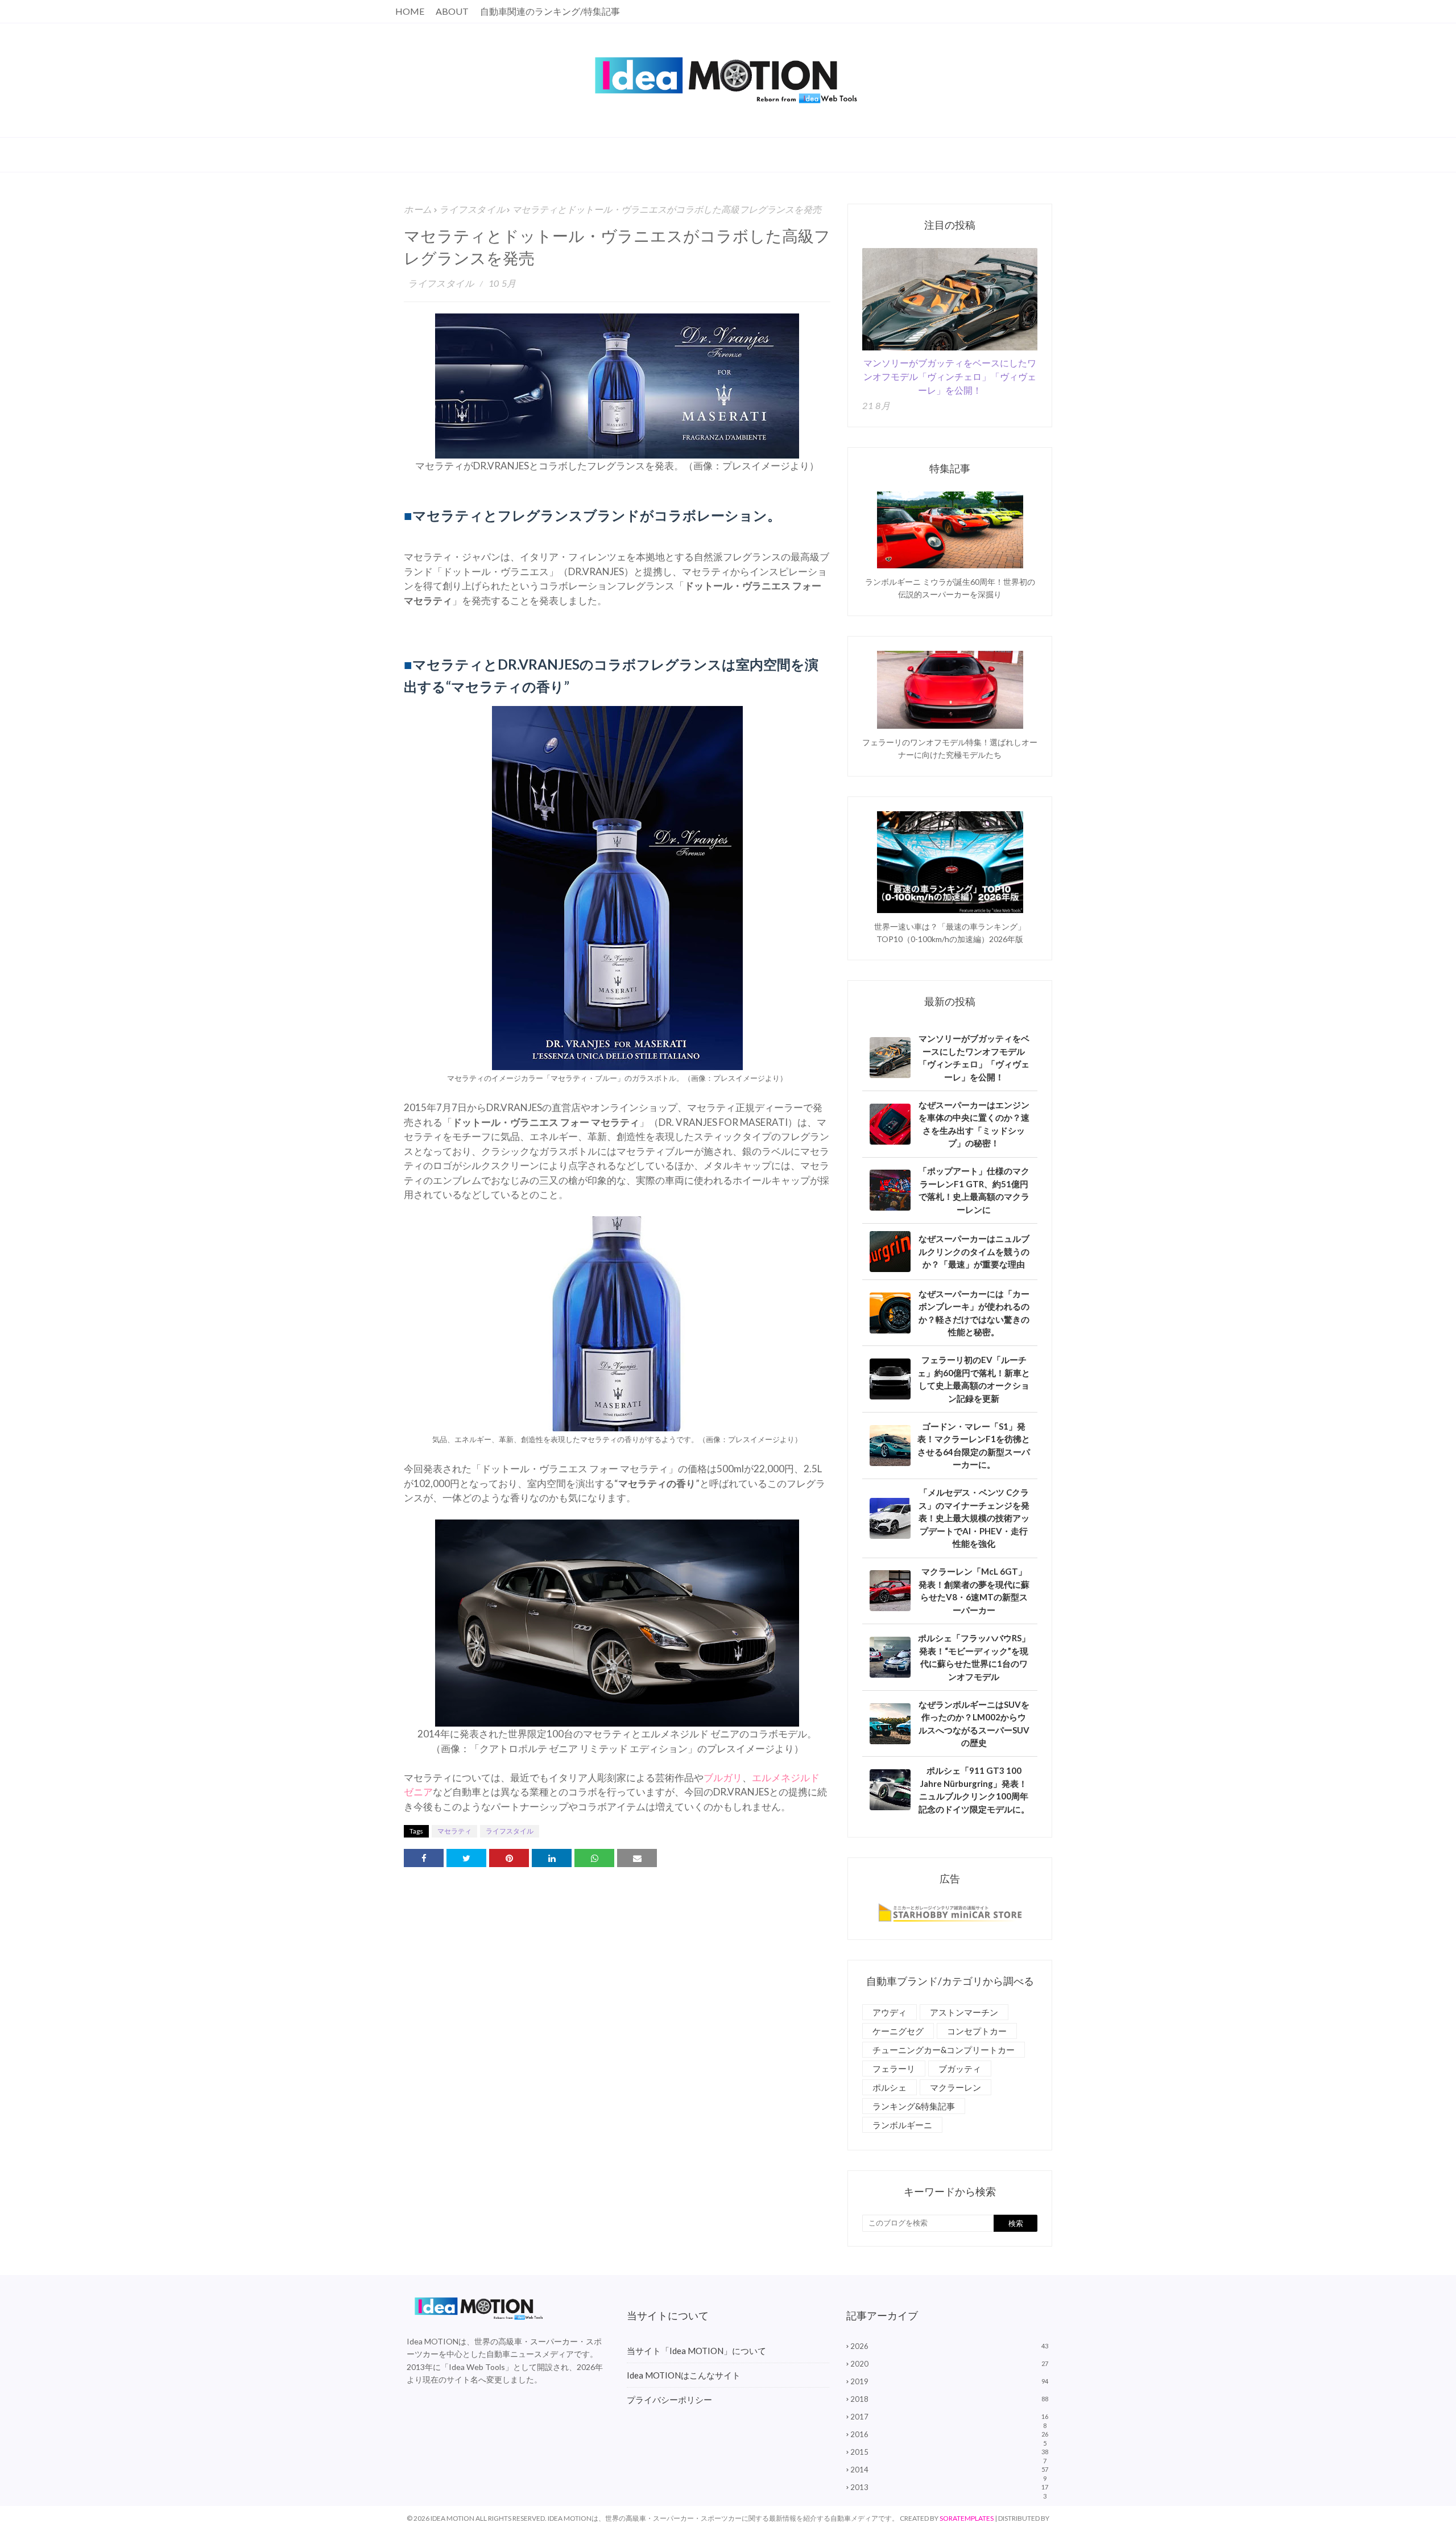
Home (410, 11)
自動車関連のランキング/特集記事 (550, 11)
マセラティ (454, 1831)
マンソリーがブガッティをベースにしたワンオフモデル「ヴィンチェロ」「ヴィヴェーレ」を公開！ (950, 376)
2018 (949, 2399)
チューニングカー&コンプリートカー (944, 2050)
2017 (949, 2417)
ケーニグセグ (898, 2031)
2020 (949, 2364)
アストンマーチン (964, 2012)
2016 (949, 2434)
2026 (949, 2346)
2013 (949, 2487)
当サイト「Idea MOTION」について (696, 2351)
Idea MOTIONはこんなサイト (684, 2375)
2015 (949, 2452)
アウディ (890, 2012)
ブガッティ (960, 2068)
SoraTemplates (967, 2518)
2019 (949, 2381)
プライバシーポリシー (669, 2400)
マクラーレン (955, 2087)
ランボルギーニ (902, 2125)
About (452, 11)
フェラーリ (894, 2068)
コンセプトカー (977, 2031)
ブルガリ (723, 1778)
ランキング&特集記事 (914, 2106)
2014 (949, 2470)
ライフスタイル (472, 209)
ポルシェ (890, 2087)
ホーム (418, 209)
